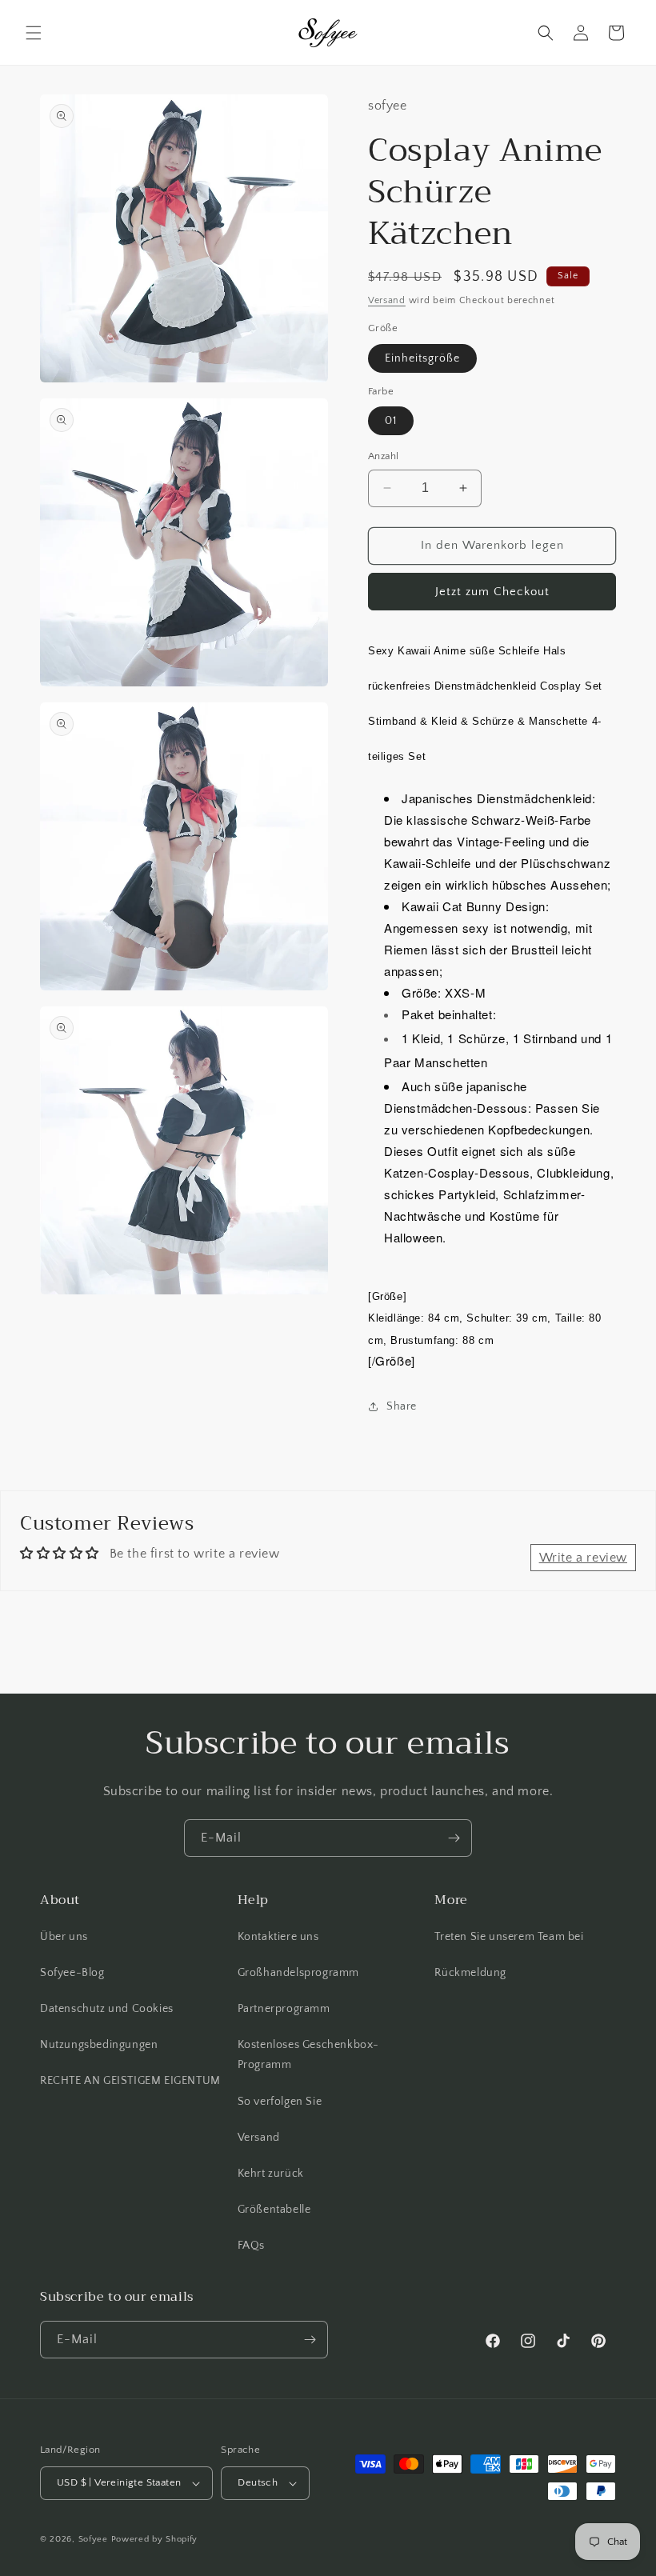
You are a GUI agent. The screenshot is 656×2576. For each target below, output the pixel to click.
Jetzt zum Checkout (492, 592)
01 (391, 421)
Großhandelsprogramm (298, 1973)
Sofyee (93, 2539)
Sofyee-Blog (72, 1973)
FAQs (251, 2246)
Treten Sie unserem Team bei (509, 1937)
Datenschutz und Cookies (107, 2009)
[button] (34, 33)
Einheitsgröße (422, 358)
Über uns (64, 1937)
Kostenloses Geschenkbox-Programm (308, 2055)
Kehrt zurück (271, 2174)
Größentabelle (274, 2210)
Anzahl (383, 456)
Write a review (583, 1558)
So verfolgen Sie (280, 2102)
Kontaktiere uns (278, 1937)
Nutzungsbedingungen (99, 2045)
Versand (387, 300)
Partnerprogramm (284, 2009)
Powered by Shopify (155, 2539)
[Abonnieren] (454, 1838)
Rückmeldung (470, 1973)
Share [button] (402, 1406)
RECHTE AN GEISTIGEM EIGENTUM (130, 2081)
